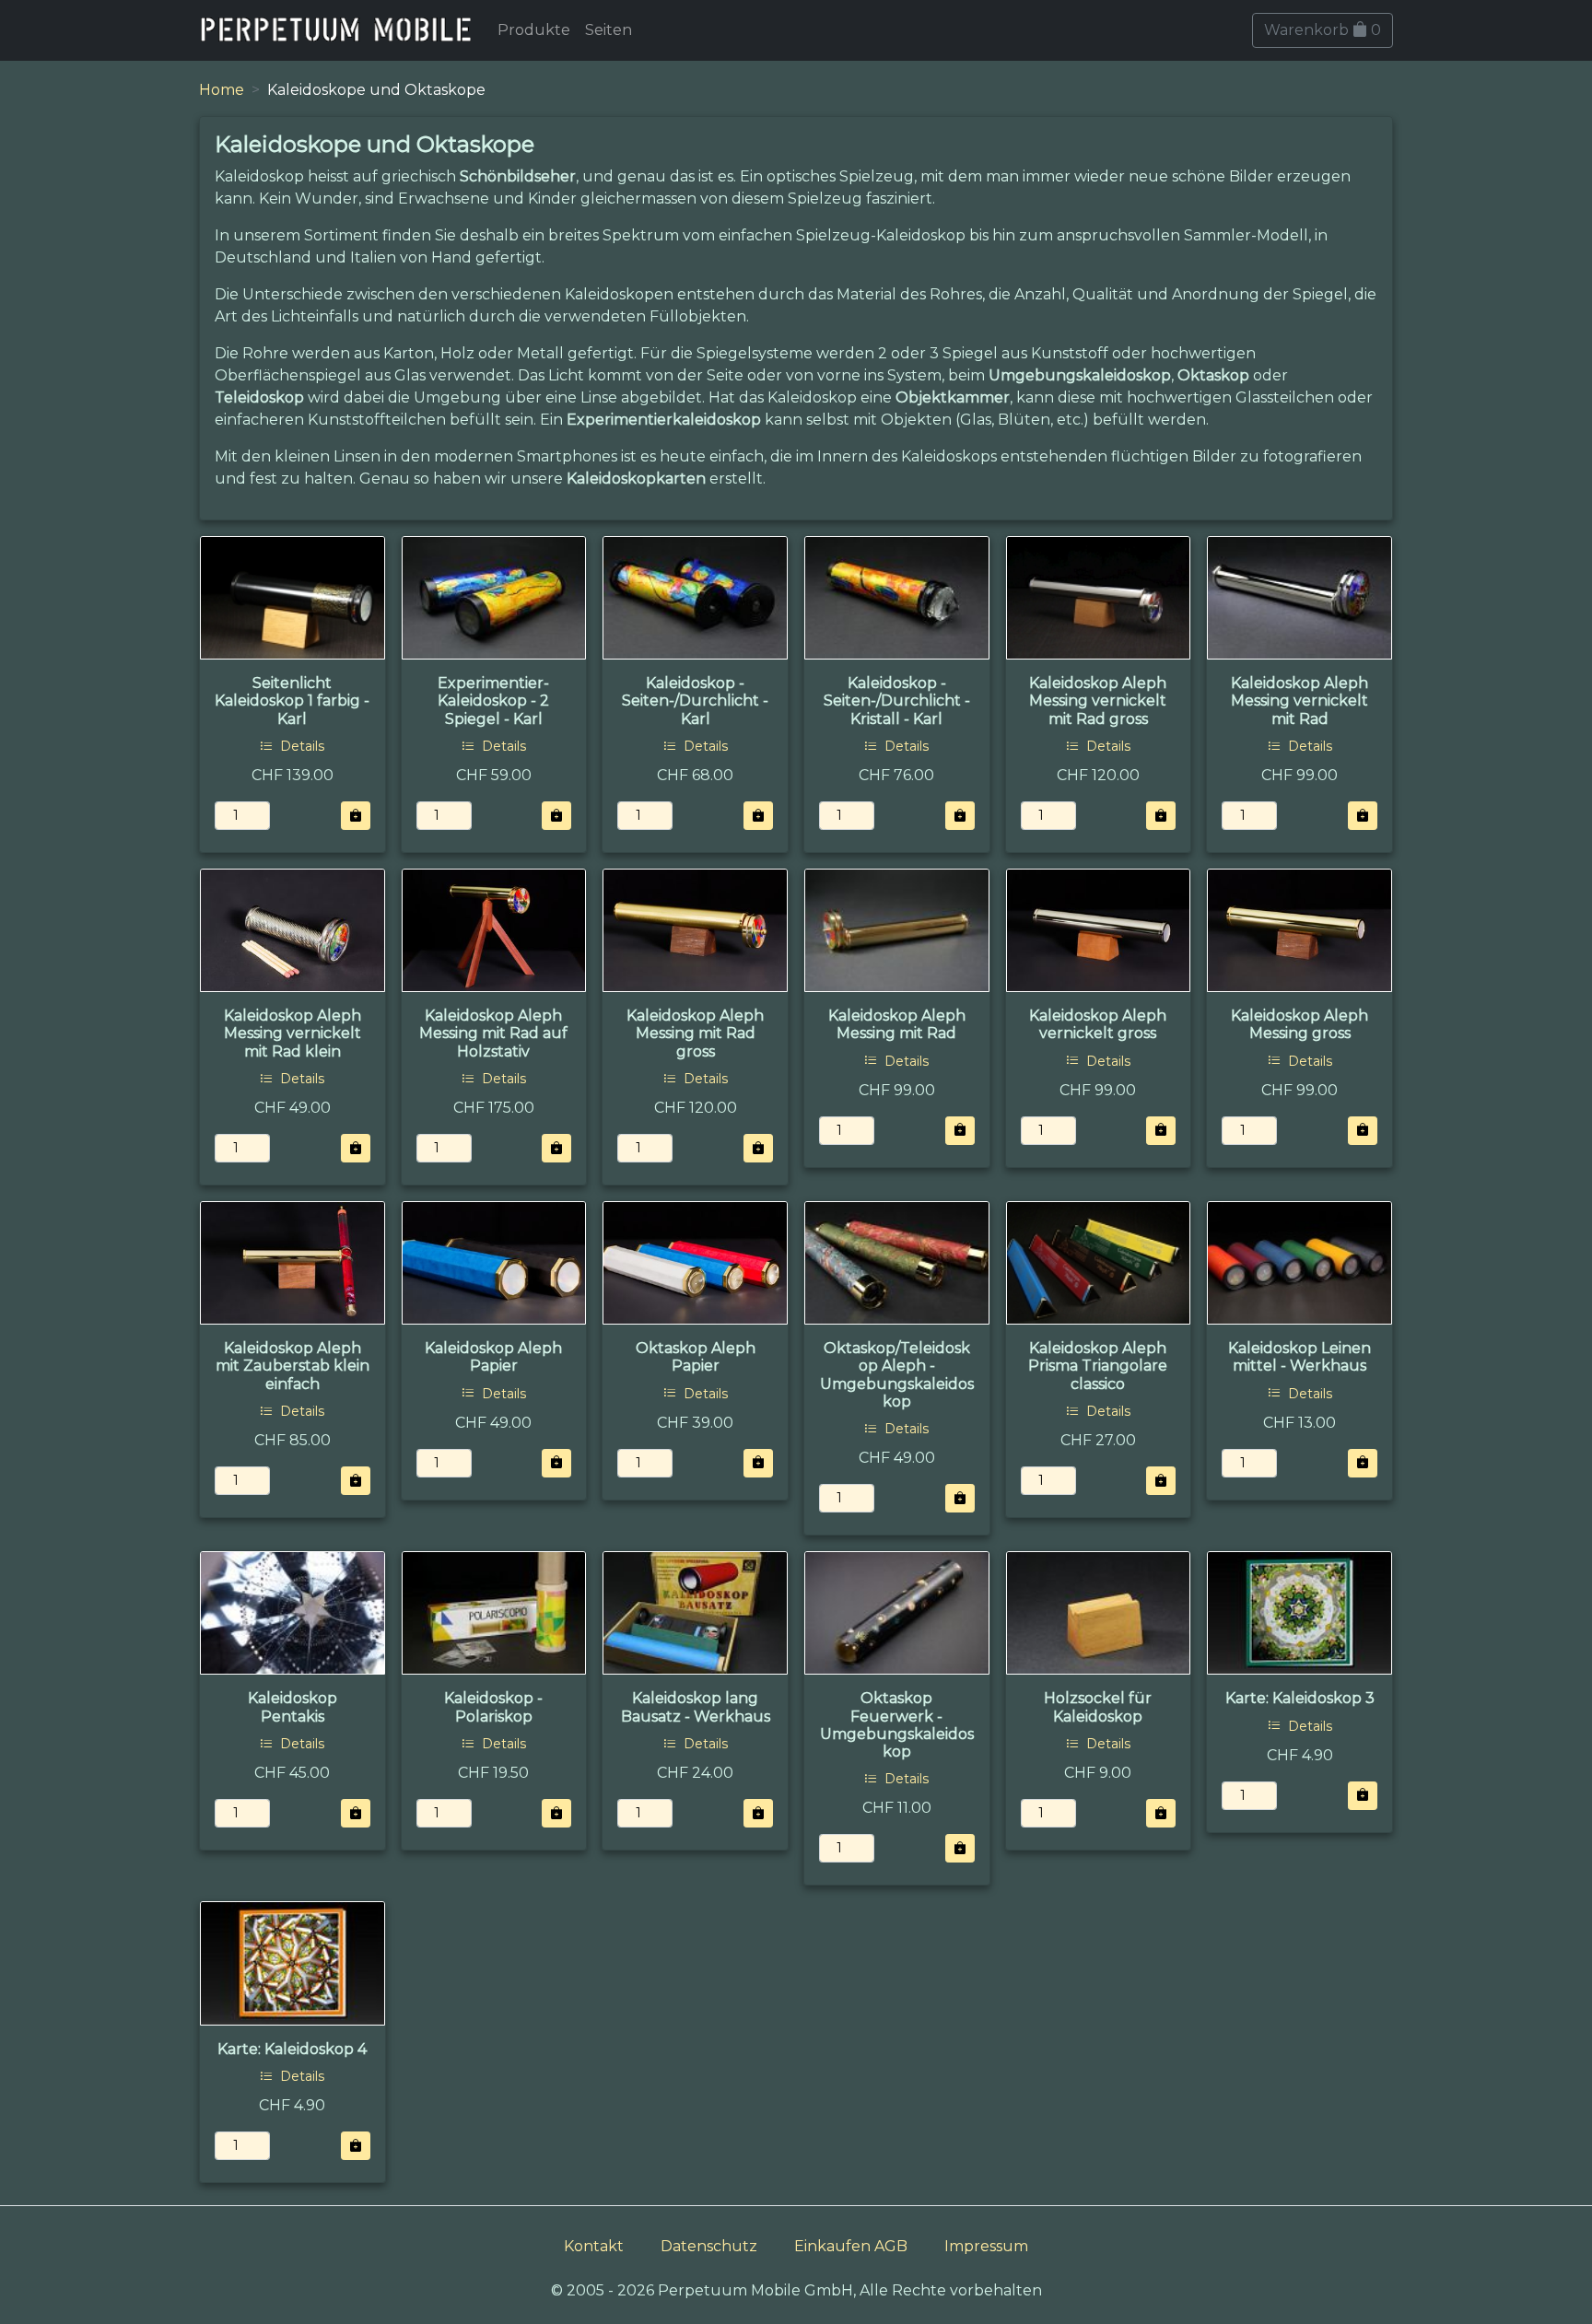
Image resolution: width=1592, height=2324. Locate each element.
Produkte (534, 30)
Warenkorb (1323, 30)
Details (300, 746)
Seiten (609, 30)
